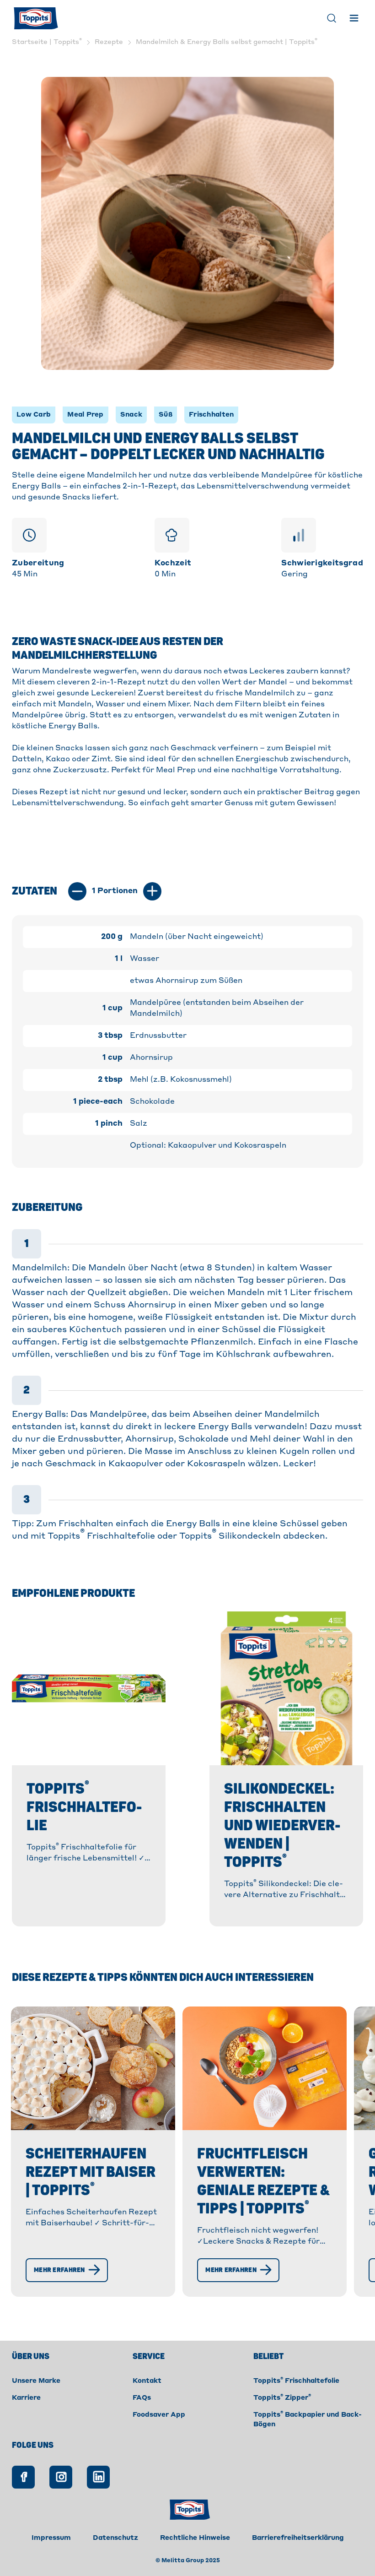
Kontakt (147, 2381)
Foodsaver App (159, 2415)
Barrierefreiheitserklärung (298, 2538)
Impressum (51, 2538)
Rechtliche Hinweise (195, 2538)
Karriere (26, 2398)
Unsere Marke (36, 2381)
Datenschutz (115, 2538)
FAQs (142, 2398)
